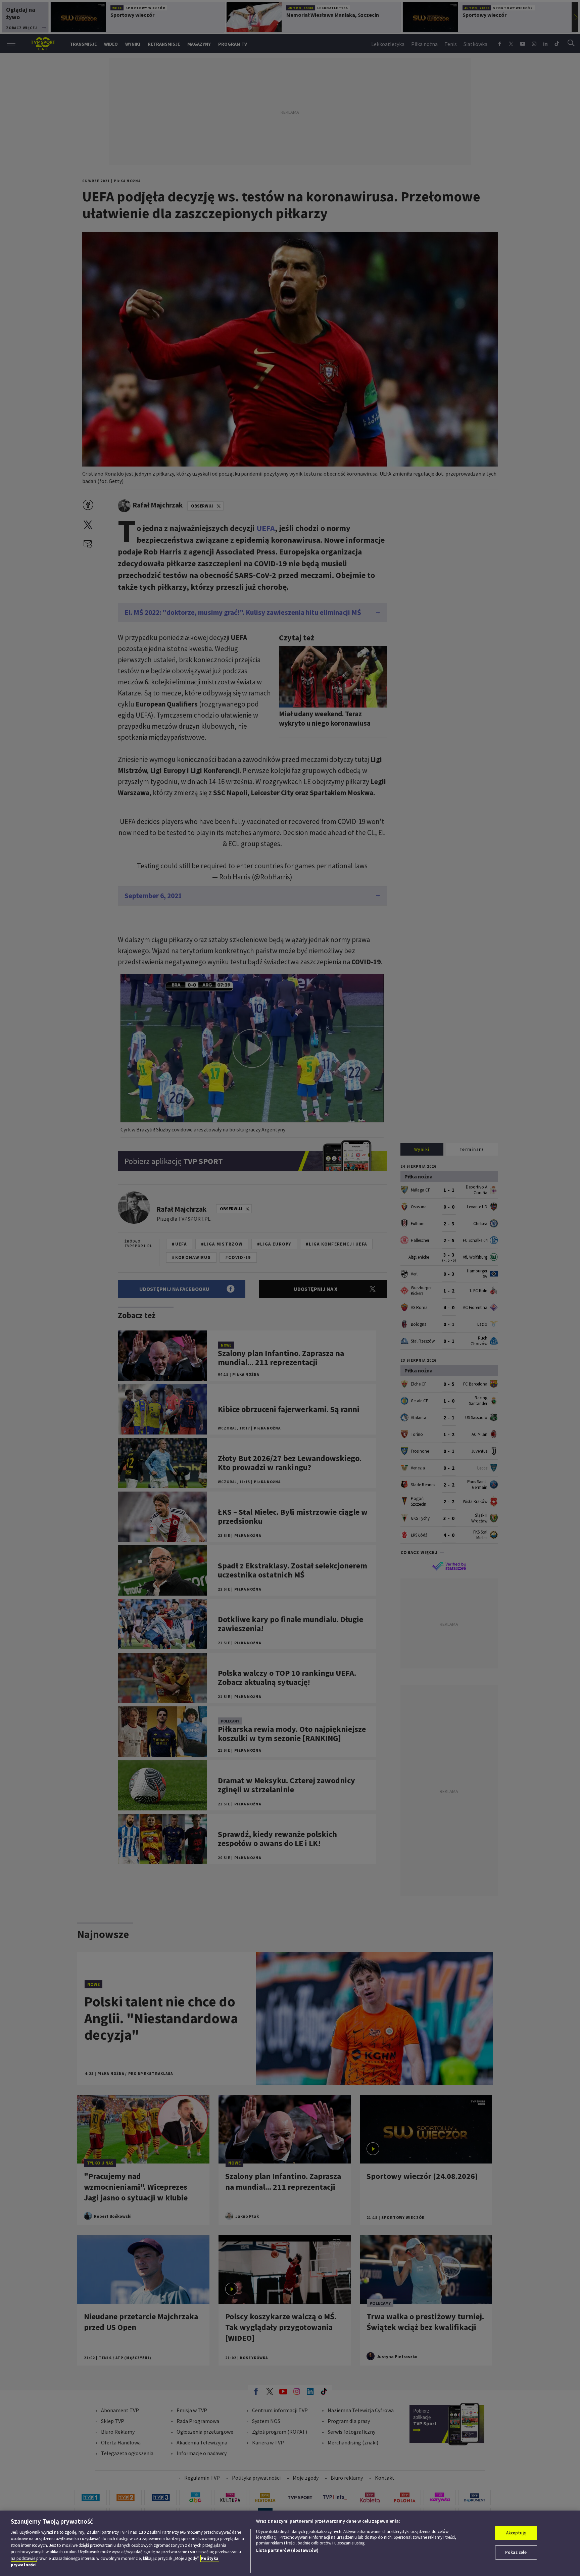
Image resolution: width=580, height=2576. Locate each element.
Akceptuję (516, 2533)
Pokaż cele (516, 2552)
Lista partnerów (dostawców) (287, 2550)
